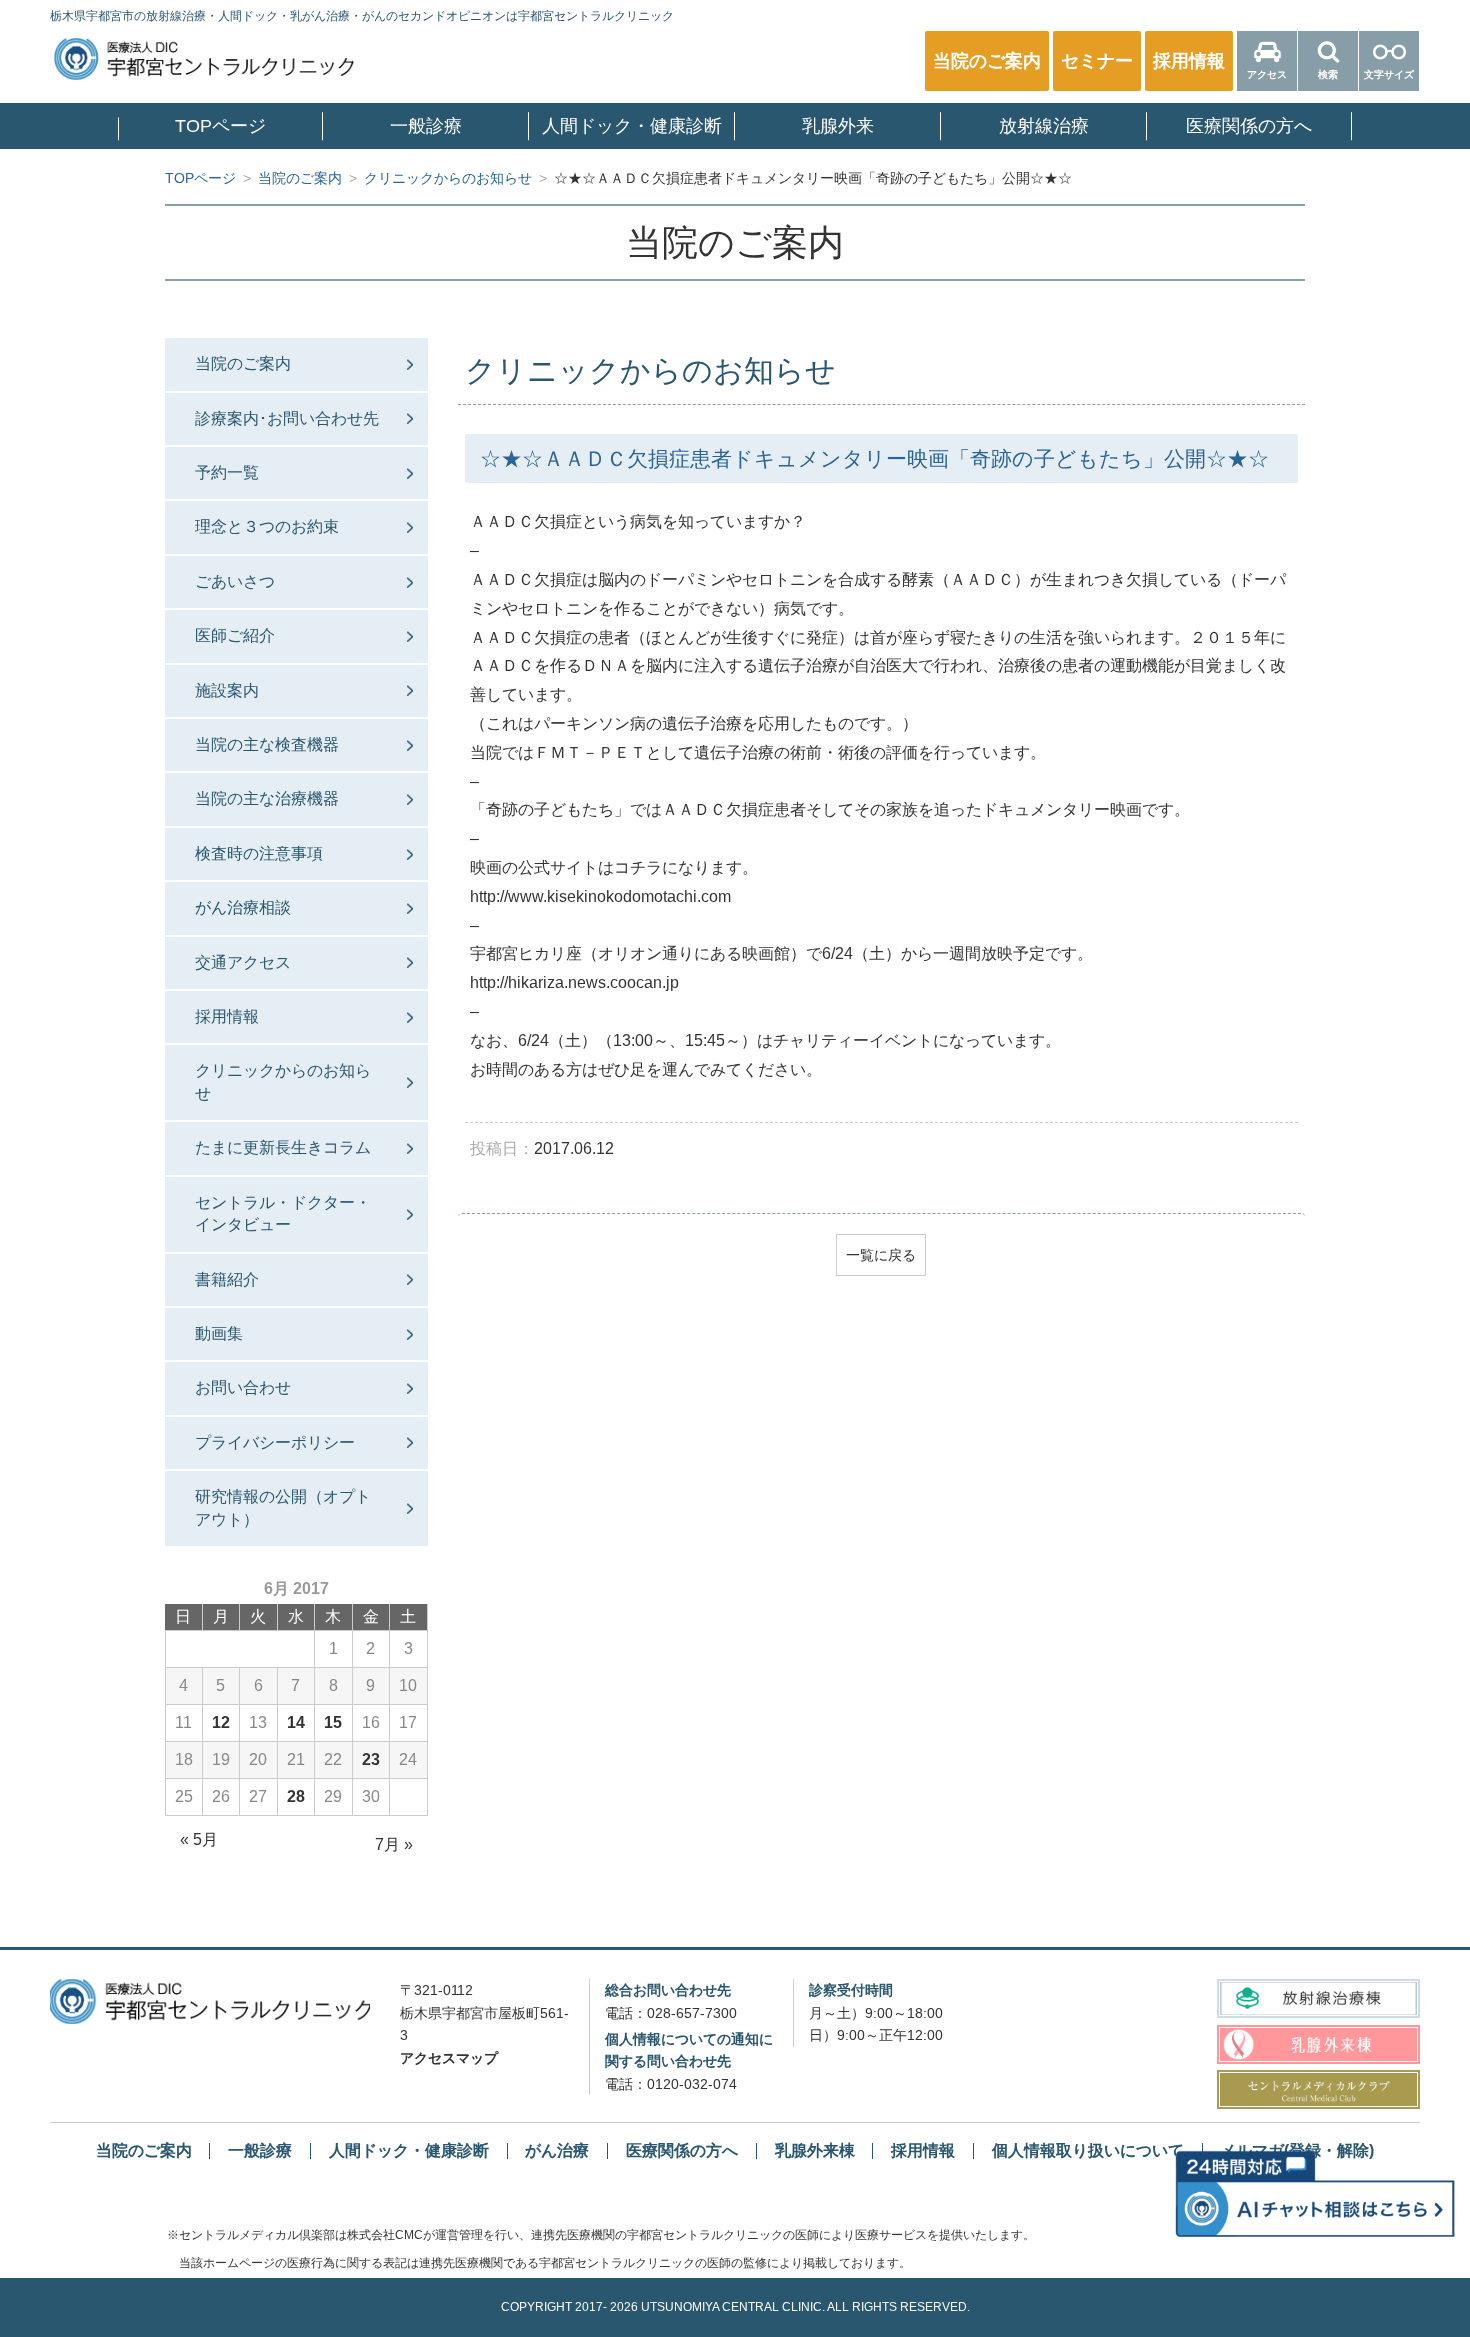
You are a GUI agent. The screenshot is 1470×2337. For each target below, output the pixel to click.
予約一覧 (227, 472)
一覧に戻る (881, 1255)
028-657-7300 (692, 2013)
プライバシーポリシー (275, 1442)
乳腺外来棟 (815, 2150)
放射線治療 (1044, 126)
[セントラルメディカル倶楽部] (1318, 2089)
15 (333, 1722)
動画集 (219, 1333)
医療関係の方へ (1249, 126)
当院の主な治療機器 (267, 798)
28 (296, 1796)
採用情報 (227, 1016)
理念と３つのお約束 (267, 526)
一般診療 (426, 126)
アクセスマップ (449, 2058)
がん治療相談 (243, 907)
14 (296, 1722)
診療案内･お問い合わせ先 (287, 418)
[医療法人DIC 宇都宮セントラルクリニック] (210, 2001)
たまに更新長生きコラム (283, 1147)
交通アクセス (243, 962)
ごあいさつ (235, 581)
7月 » (394, 1844)
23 (371, 1759)
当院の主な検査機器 (267, 744)
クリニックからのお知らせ (283, 1081)
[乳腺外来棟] (1318, 2044)
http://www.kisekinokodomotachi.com (600, 896)
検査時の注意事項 (259, 853)
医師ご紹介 (235, 635)
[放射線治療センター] (1318, 1998)
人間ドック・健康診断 (632, 126)
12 (221, 1722)
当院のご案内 (243, 363)
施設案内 (227, 690)
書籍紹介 (227, 1279)
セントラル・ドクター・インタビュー (283, 1213)
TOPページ (220, 126)
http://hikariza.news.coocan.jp (574, 982)
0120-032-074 (692, 2084)
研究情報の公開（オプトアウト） (283, 1507)
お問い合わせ (243, 1387)
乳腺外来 (838, 126)
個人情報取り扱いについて (1088, 2150)
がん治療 (557, 2150)
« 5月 (199, 1839)
